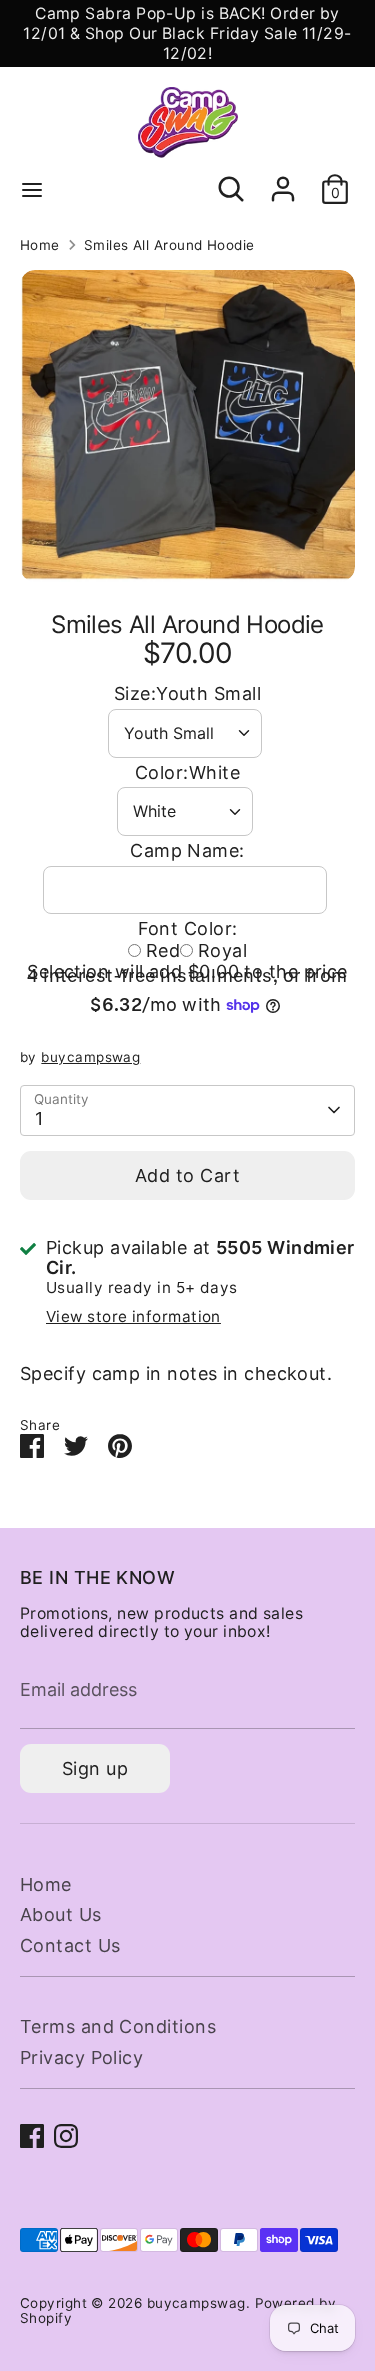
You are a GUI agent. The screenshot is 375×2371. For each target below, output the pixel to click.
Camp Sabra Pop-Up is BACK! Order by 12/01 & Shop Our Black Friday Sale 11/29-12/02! (187, 33)
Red (163, 950)
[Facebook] (32, 2136)
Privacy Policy (81, 2057)
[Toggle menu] (32, 189)
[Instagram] (66, 2136)
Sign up (95, 1768)
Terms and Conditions (118, 2026)
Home (40, 245)
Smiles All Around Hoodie (169, 245)
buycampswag (90, 1057)
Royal (222, 950)
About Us (61, 1914)
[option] (187, 426)
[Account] (283, 178)
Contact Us (70, 1945)
